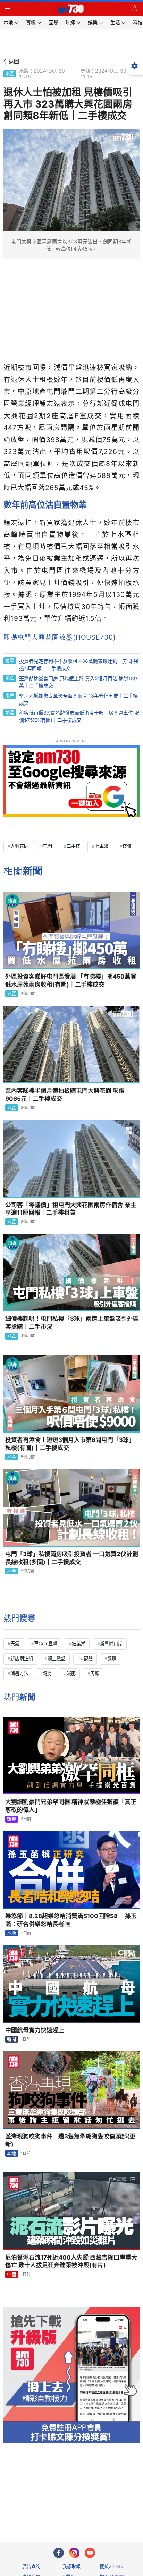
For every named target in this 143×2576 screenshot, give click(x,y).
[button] (9, 9)
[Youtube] (90, 2553)
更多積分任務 (108, 2510)
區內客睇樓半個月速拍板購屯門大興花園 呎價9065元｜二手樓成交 (65, 1095)
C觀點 (86, 1658)
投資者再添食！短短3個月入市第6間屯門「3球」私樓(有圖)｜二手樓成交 (70, 1444)
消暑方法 (19, 1673)
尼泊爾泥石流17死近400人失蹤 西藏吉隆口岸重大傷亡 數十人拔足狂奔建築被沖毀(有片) (71, 2261)
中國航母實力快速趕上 (35, 2030)
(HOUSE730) (60, 637)
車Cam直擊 (46, 1644)
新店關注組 (22, 1658)
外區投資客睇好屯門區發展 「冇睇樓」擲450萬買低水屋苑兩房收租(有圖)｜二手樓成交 (71, 981)
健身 (48, 1673)
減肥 (71, 1673)
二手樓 (73, 846)
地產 (10, 74)
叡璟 (112, 1658)
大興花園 (19, 846)
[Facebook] (59, 2553)
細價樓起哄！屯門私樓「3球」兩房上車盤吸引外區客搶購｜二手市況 (72, 1323)
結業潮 (79, 1644)
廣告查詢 (31, 2566)
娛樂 (11, 1819)
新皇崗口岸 (111, 1644)
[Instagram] (74, 2553)
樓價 (127, 846)
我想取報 (71, 2566)
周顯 (95, 1673)
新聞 (11, 2039)
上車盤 (102, 846)
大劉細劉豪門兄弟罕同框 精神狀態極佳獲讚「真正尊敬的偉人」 (71, 1806)
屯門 (48, 846)
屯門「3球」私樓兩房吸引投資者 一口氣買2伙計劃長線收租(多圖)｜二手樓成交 (72, 1558)
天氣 (15, 1644)
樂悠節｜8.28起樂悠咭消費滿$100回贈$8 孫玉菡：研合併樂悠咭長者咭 (71, 1920)
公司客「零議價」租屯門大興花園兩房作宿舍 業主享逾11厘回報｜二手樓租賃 (71, 1209)
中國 (11, 2274)
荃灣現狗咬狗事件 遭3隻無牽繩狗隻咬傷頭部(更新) (70, 2140)
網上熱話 (57, 1658)
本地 (11, 1933)
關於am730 (112, 2566)
